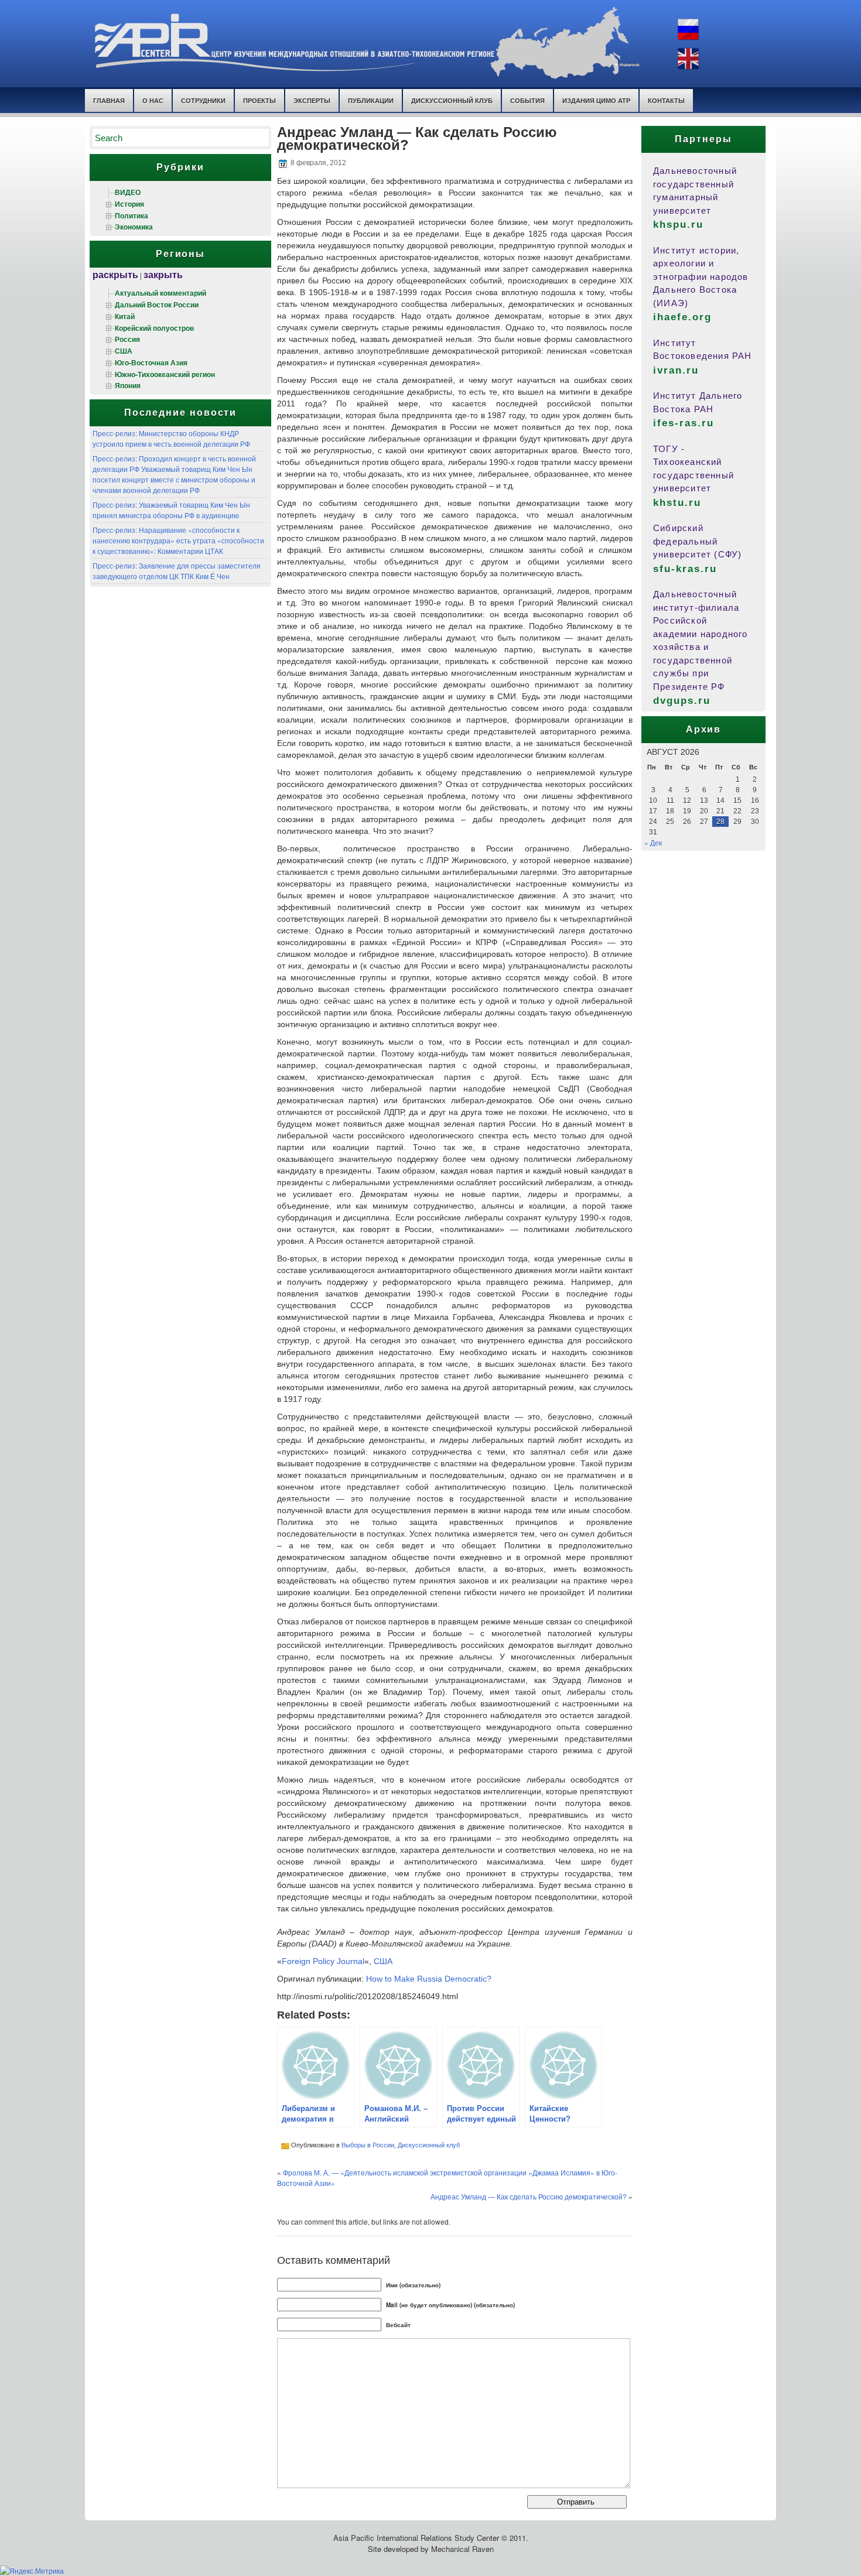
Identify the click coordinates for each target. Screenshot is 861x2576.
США (124, 351)
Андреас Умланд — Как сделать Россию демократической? (529, 2196)
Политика (131, 215)
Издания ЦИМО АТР (596, 100)
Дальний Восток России (157, 305)
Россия (127, 339)
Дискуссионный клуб (429, 2144)
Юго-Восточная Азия (151, 362)
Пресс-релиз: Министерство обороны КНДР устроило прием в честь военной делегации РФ (171, 438)
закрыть (163, 274)
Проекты (259, 100)
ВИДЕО (128, 192)
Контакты (666, 100)
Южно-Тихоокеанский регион (165, 374)
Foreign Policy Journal (323, 1961)
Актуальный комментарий (160, 293)
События (527, 100)
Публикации (371, 100)
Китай (125, 316)
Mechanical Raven (462, 2549)
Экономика (134, 227)
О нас (153, 100)
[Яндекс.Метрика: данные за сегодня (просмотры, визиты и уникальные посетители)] (32, 2571)
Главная (109, 100)
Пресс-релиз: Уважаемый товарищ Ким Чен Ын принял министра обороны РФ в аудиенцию (171, 510)
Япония (128, 385)
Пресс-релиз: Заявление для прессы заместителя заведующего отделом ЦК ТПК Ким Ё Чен (177, 571)
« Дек (653, 842)
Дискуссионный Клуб (452, 100)
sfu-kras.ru (685, 569)
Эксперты (312, 100)
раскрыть (115, 274)
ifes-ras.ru (684, 423)
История (129, 204)
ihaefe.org (682, 317)
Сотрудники (203, 100)
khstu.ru (677, 503)
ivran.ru (676, 370)
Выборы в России (368, 2144)
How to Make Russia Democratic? (429, 1979)
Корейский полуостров (154, 328)
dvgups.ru (682, 701)
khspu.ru (678, 225)
